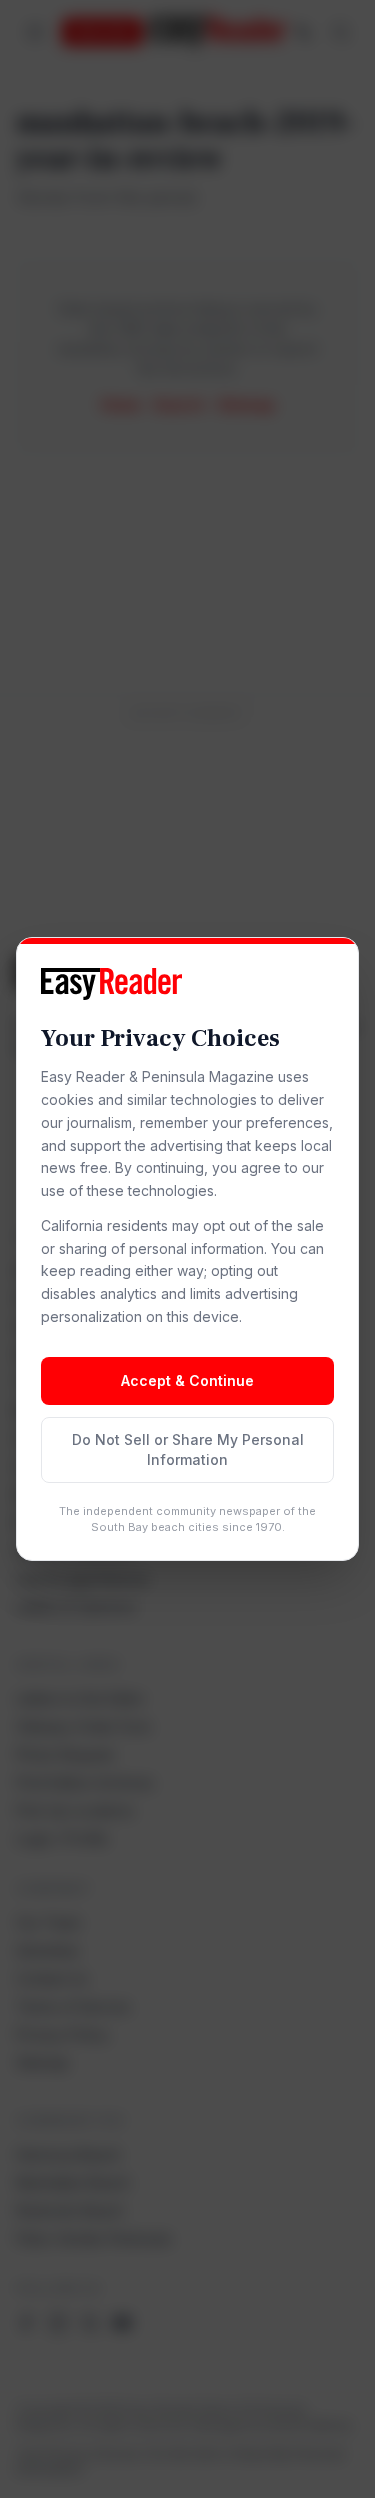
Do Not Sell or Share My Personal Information (188, 1449)
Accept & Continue (187, 1380)
